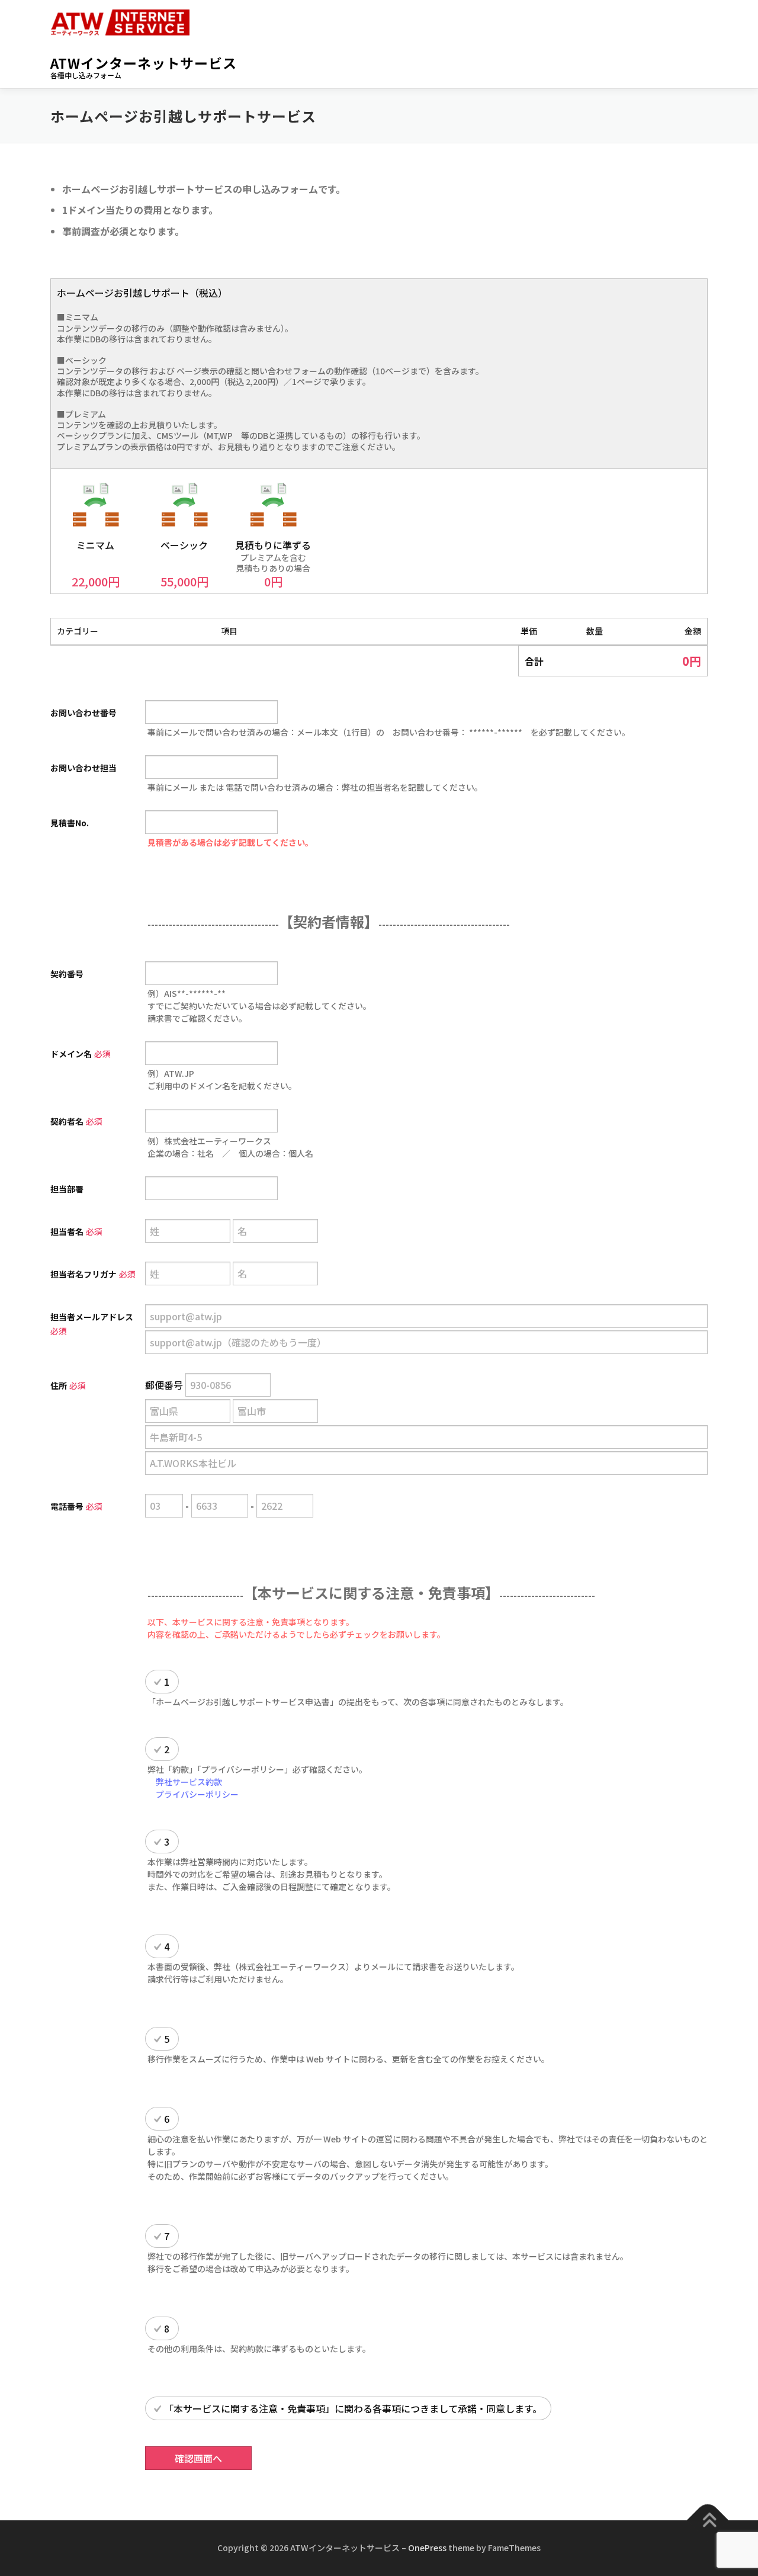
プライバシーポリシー (197, 1794)
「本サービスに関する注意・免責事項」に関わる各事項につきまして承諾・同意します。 (353, 2408)
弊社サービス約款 (189, 1782)
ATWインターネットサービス (144, 63)
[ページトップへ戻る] (708, 2521)
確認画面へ (198, 2458)
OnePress (427, 2548)
